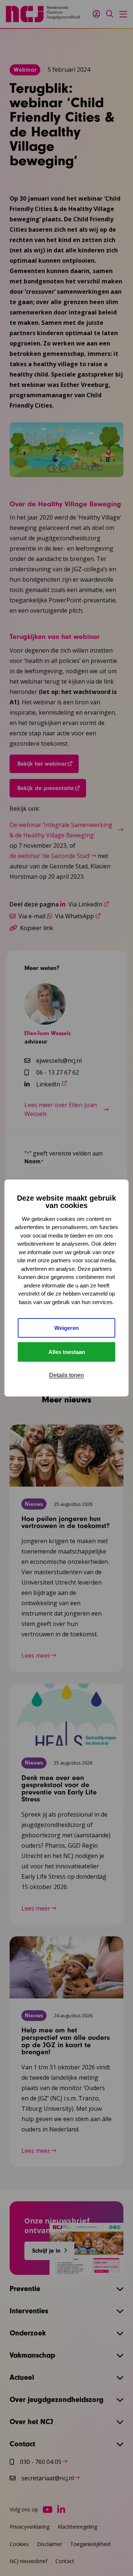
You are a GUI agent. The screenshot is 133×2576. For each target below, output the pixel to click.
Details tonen (66, 1375)
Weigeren (66, 1328)
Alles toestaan (67, 1352)
